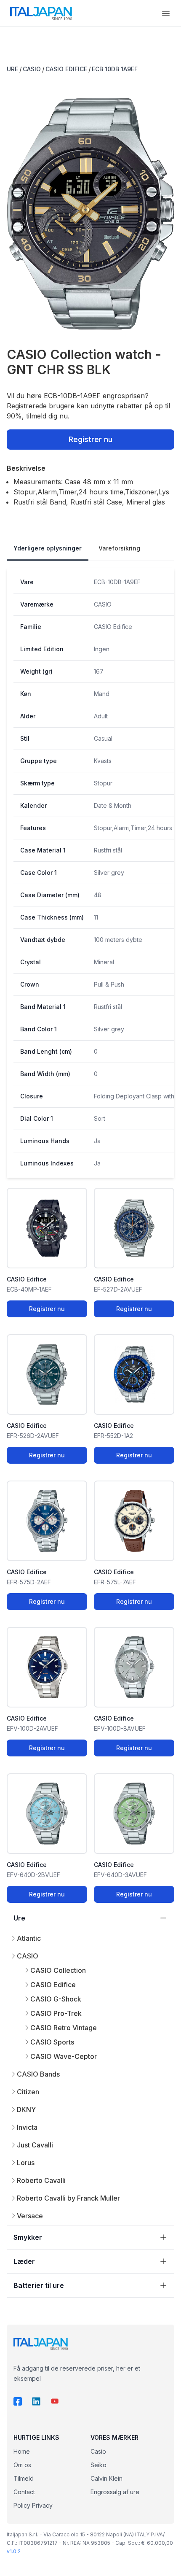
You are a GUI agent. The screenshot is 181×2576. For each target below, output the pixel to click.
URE (12, 69)
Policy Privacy (33, 2505)
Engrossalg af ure (115, 2492)
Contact (24, 2492)
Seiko (98, 2465)
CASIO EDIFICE (66, 69)
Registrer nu (90, 439)
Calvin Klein (106, 2478)
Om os (22, 2465)
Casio (98, 2451)
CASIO (32, 69)
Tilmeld (24, 2478)
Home (22, 2451)
